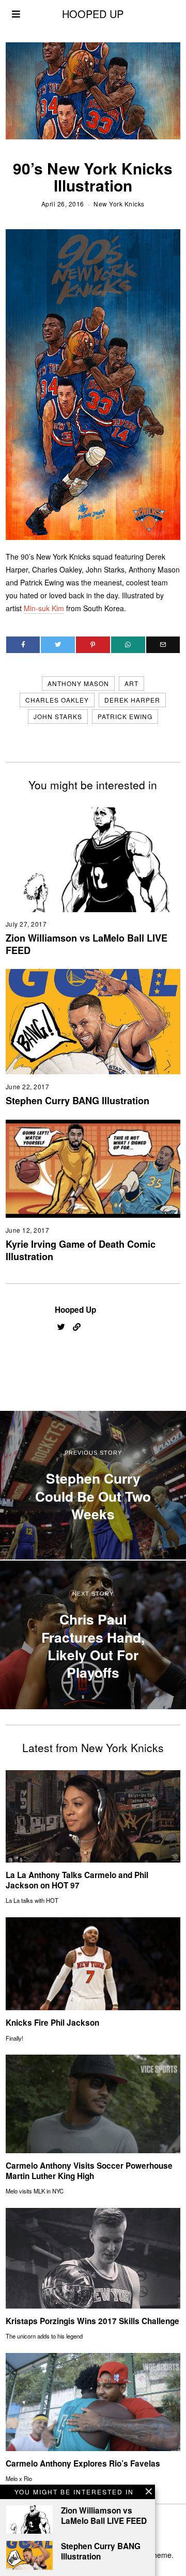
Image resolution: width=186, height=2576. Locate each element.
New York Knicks (119, 204)
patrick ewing (125, 716)
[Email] (163, 645)
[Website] (77, 1327)
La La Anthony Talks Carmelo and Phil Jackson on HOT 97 (77, 1880)
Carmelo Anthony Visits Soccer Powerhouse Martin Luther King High (89, 2171)
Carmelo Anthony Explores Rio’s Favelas (83, 2463)
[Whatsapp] (128, 645)
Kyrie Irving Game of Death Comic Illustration (81, 1250)
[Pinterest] (93, 645)
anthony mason (78, 683)
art (131, 683)
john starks (58, 716)
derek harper (132, 700)
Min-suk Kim (44, 608)
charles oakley (57, 700)
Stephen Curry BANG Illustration (78, 1101)
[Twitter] (58, 645)
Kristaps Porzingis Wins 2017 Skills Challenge (92, 2321)
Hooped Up (75, 1310)
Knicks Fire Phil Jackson (52, 2023)
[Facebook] (23, 645)
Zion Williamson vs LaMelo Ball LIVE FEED (87, 944)
